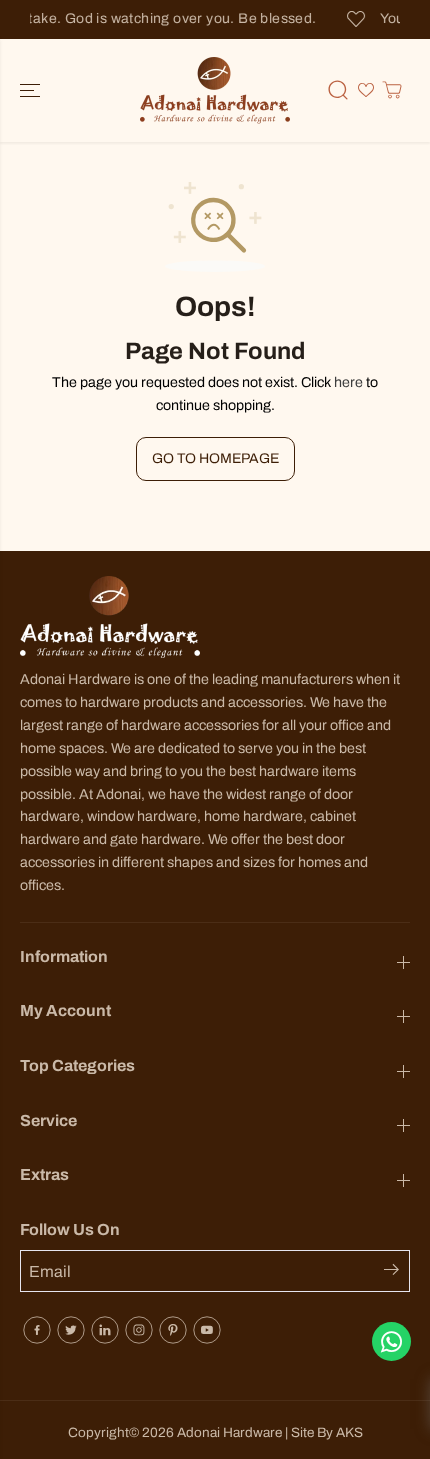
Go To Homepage (215, 458)
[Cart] (392, 90)
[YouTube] (207, 1330)
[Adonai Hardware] (215, 90)
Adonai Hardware (229, 1432)
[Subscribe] (397, 1273)
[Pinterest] (173, 1330)
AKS (349, 1432)
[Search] (338, 90)
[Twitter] (71, 1330)
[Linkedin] (105, 1330)
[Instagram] (139, 1330)
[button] (32, 90)
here (348, 382)
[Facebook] (37, 1330)
